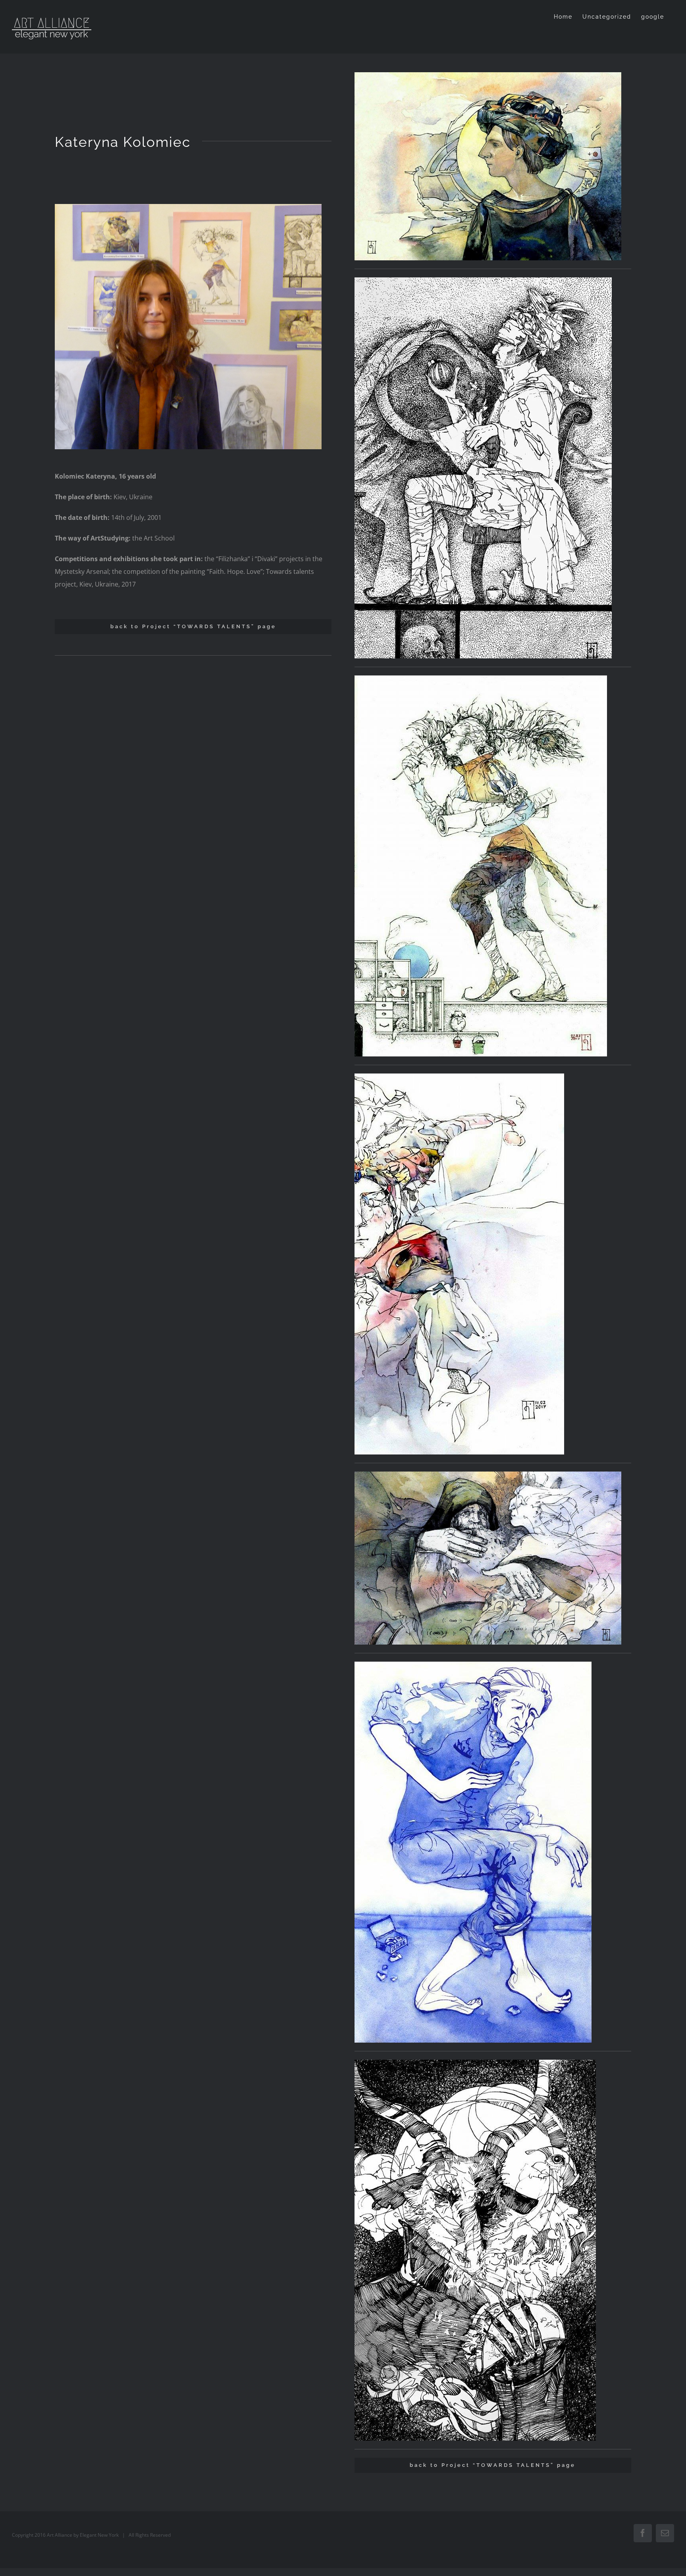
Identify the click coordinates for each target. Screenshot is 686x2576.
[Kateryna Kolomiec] (188, 207)
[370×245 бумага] (473, 1665)
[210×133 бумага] (481, 679)
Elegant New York (99, 2535)
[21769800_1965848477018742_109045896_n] (459, 1077)
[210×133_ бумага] (483, 281)
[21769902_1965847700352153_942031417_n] (475, 2063)
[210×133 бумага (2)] (488, 75)
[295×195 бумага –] (488, 1475)
